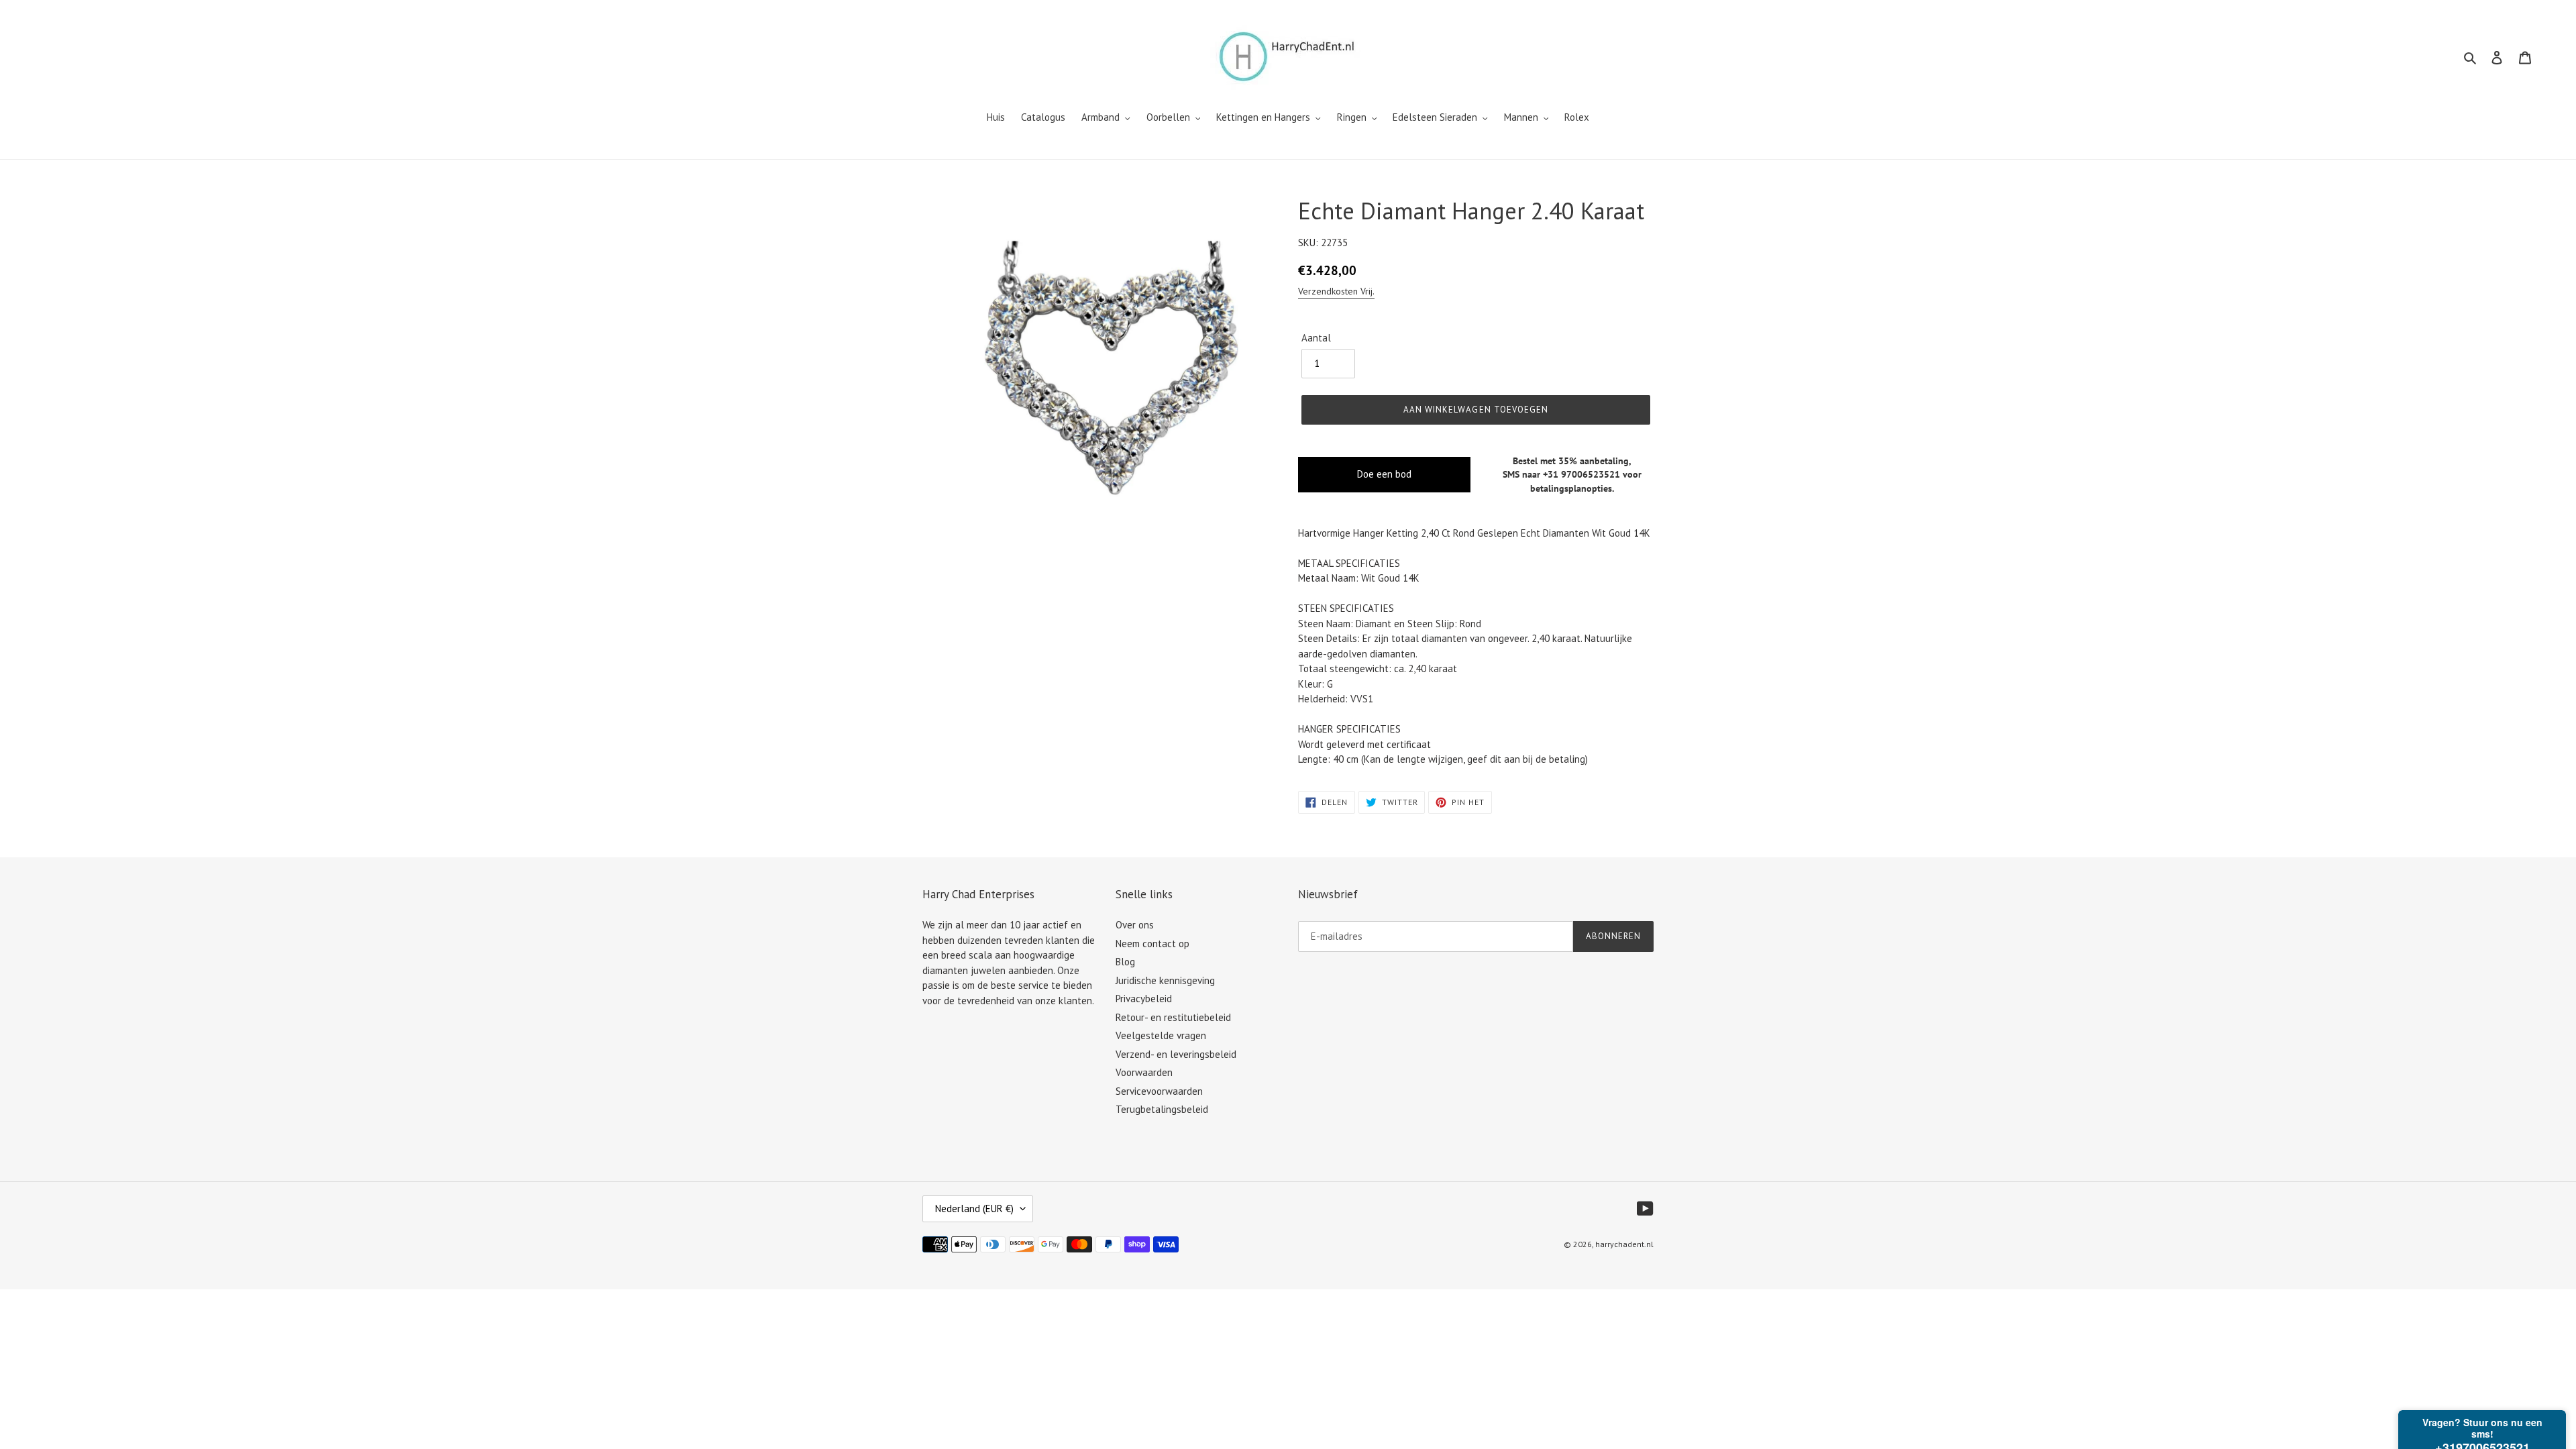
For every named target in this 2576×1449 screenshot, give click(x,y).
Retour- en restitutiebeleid (1173, 1017)
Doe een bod (1384, 474)
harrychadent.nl (1624, 1244)
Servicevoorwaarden (1159, 1091)
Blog (1125, 962)
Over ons (1135, 925)
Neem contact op (1152, 944)
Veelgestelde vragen (1161, 1035)
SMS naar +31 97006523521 (1561, 474)
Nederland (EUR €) (974, 1209)
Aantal (1316, 338)
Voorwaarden (1144, 1072)
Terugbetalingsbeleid (1162, 1109)
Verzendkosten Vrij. (1336, 291)
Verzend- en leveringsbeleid (1176, 1054)
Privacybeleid (1144, 999)
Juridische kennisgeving (1165, 980)
